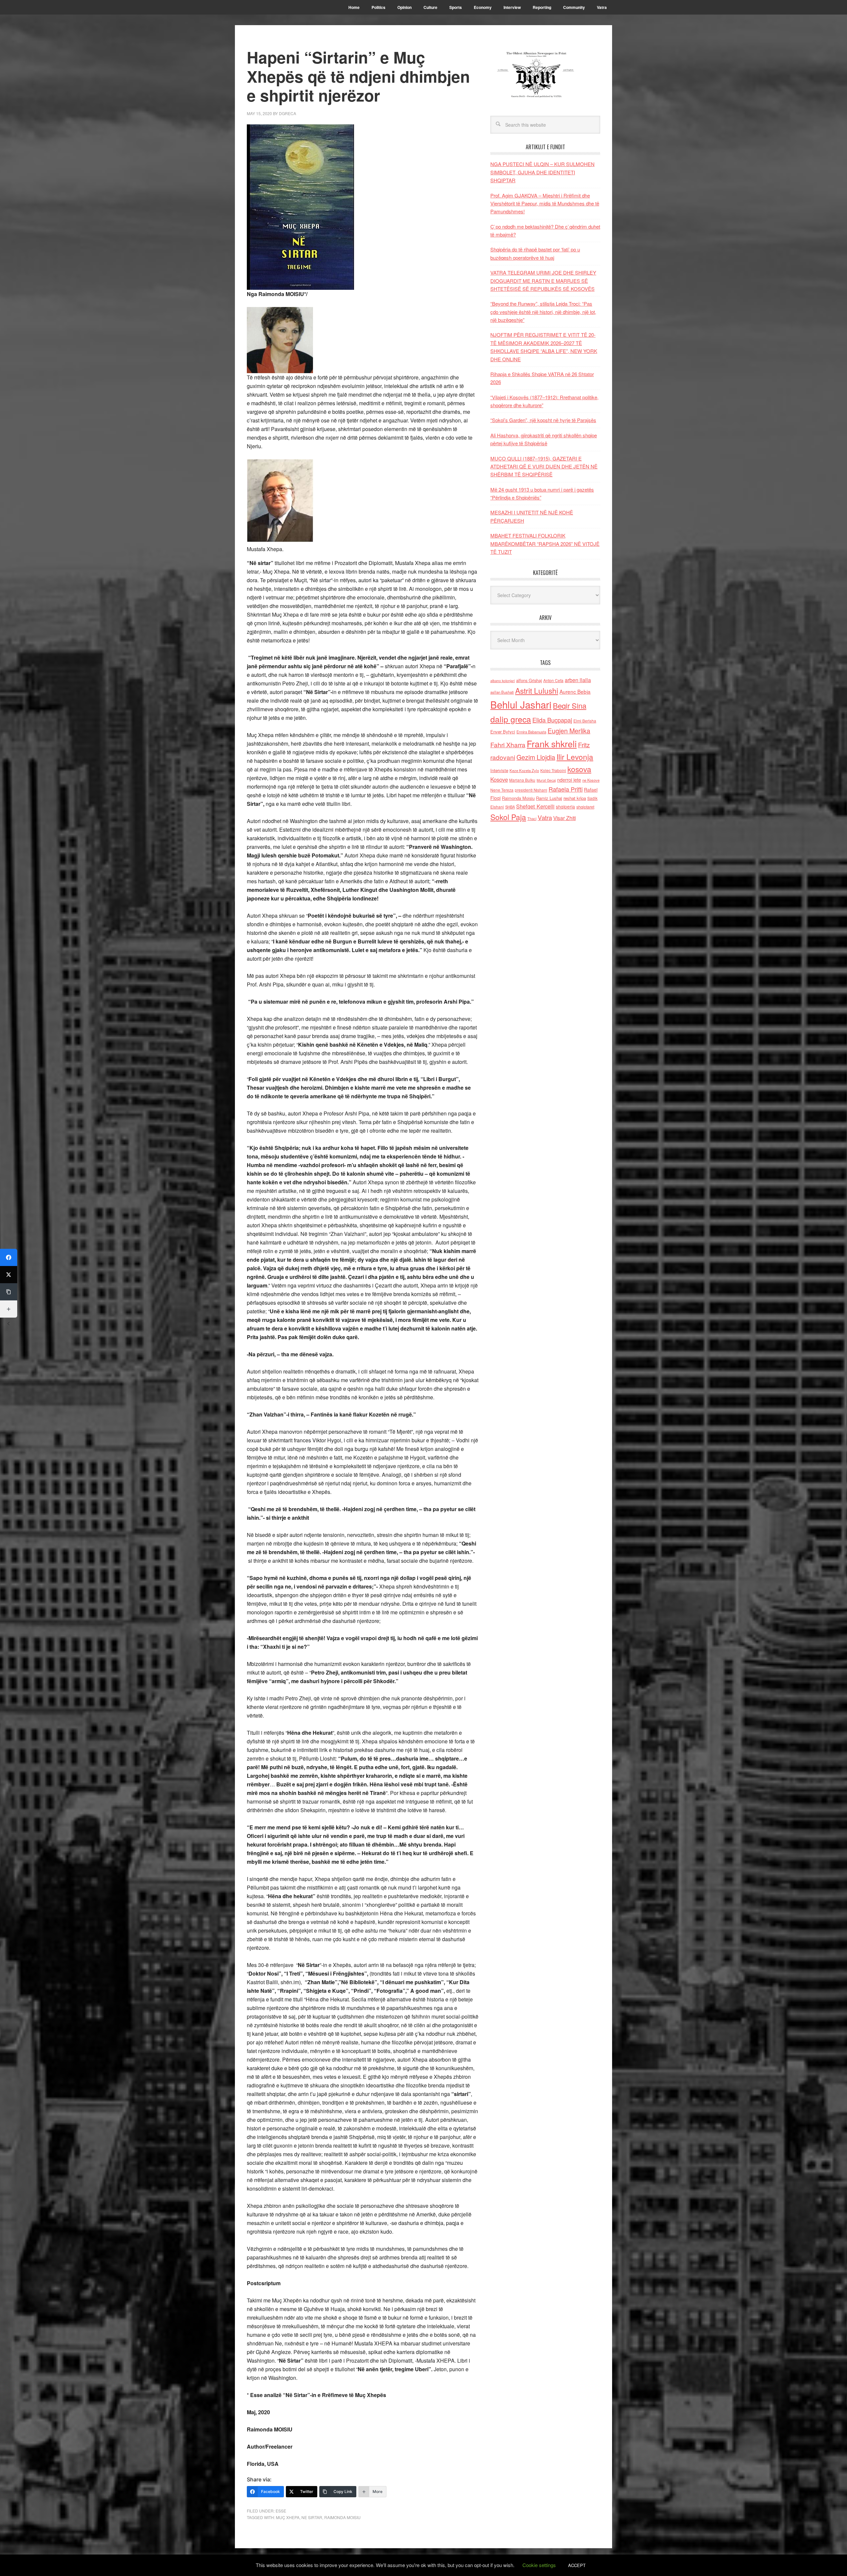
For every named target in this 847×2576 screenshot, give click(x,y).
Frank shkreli (552, 743)
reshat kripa (575, 798)
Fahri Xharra (508, 744)
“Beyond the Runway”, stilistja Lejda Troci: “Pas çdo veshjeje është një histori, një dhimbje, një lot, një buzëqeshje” (543, 312)
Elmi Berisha (585, 721)
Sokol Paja (508, 817)
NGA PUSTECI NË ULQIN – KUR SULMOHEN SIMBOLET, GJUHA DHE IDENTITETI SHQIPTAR (542, 172)
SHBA (510, 807)
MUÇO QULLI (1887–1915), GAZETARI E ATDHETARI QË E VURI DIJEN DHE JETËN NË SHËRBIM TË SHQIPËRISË (544, 466)
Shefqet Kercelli (535, 806)
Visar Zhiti (564, 818)
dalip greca (511, 719)
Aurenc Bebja (575, 691)
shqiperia (565, 807)
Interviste (499, 770)
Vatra (545, 817)
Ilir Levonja (575, 757)
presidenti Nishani (531, 790)
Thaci (532, 818)
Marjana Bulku (522, 780)
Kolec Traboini (553, 770)
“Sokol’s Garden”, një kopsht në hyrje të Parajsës (543, 420)
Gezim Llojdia (536, 757)
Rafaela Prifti (566, 789)
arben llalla (578, 680)
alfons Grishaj (529, 680)
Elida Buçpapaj (552, 720)
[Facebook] (9, 1257)
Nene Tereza (502, 790)
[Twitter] (9, 1275)
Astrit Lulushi (537, 690)
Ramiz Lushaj (549, 798)
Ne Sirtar (312, 2517)
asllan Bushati (502, 692)
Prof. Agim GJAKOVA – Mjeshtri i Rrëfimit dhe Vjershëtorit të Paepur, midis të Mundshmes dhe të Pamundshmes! (545, 203)
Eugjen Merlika (569, 731)
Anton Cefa (553, 680)
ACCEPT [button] (577, 2565)
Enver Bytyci (503, 732)
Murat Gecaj (546, 780)
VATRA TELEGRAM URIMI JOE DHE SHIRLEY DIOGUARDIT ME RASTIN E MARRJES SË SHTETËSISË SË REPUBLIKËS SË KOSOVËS (543, 281)
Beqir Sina (570, 705)
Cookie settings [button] (539, 2565)
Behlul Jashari (521, 704)
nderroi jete (569, 780)
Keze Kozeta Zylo (524, 770)
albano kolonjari (503, 681)
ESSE (281, 2511)
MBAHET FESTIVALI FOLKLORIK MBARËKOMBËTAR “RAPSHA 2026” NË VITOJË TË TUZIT (545, 544)
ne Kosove (591, 780)
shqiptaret (585, 807)
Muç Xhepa (288, 2517)
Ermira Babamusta (531, 732)
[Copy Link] (9, 1292)
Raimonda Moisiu (342, 2517)
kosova (579, 769)
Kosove (499, 779)
